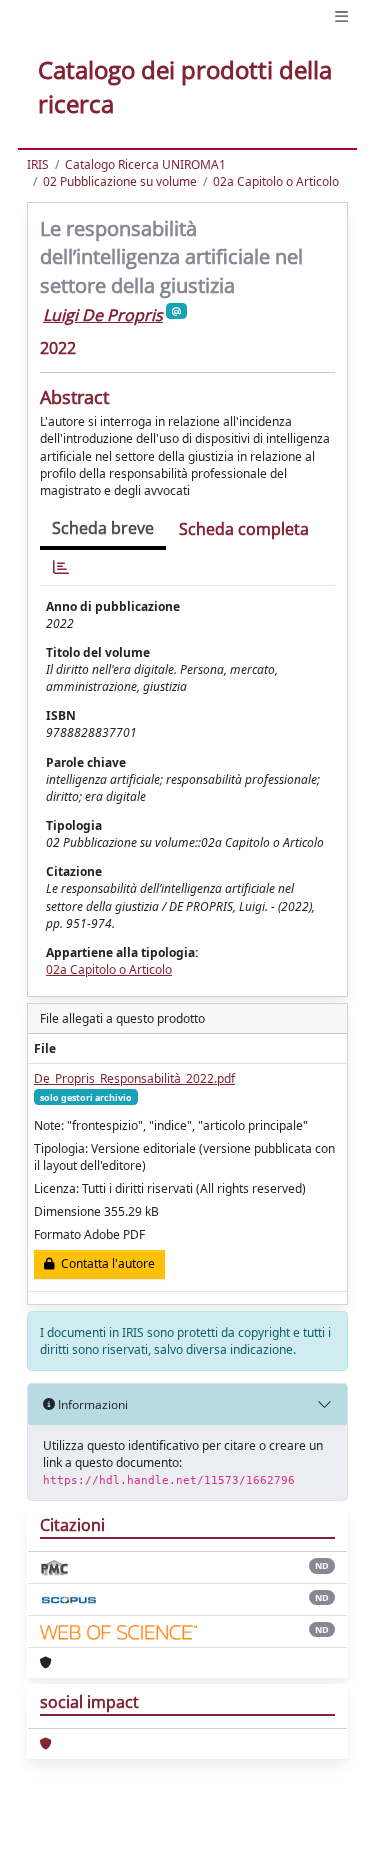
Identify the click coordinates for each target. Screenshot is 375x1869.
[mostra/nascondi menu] (341, 16)
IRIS (38, 164)
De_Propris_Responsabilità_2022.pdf (134, 1078)
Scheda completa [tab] (244, 529)
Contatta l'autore (105, 1263)
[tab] (61, 567)
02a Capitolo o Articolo (276, 181)
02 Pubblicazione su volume (120, 181)
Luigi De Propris (103, 315)
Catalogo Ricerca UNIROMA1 (145, 164)
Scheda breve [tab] (103, 528)
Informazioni (91, 1404)
